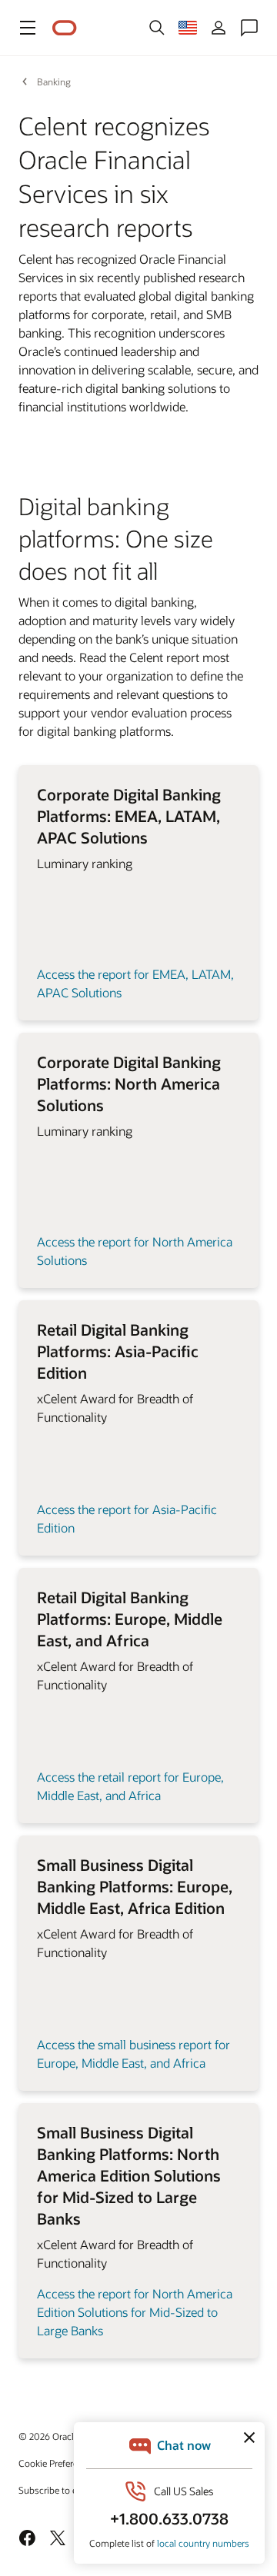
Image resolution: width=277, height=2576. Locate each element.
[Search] (157, 28)
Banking (54, 82)
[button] (28, 28)
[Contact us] (249, 28)
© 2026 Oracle (48, 2436)
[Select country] (188, 28)
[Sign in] (219, 28)
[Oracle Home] (65, 28)
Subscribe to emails (59, 2490)
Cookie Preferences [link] (58, 2463)
